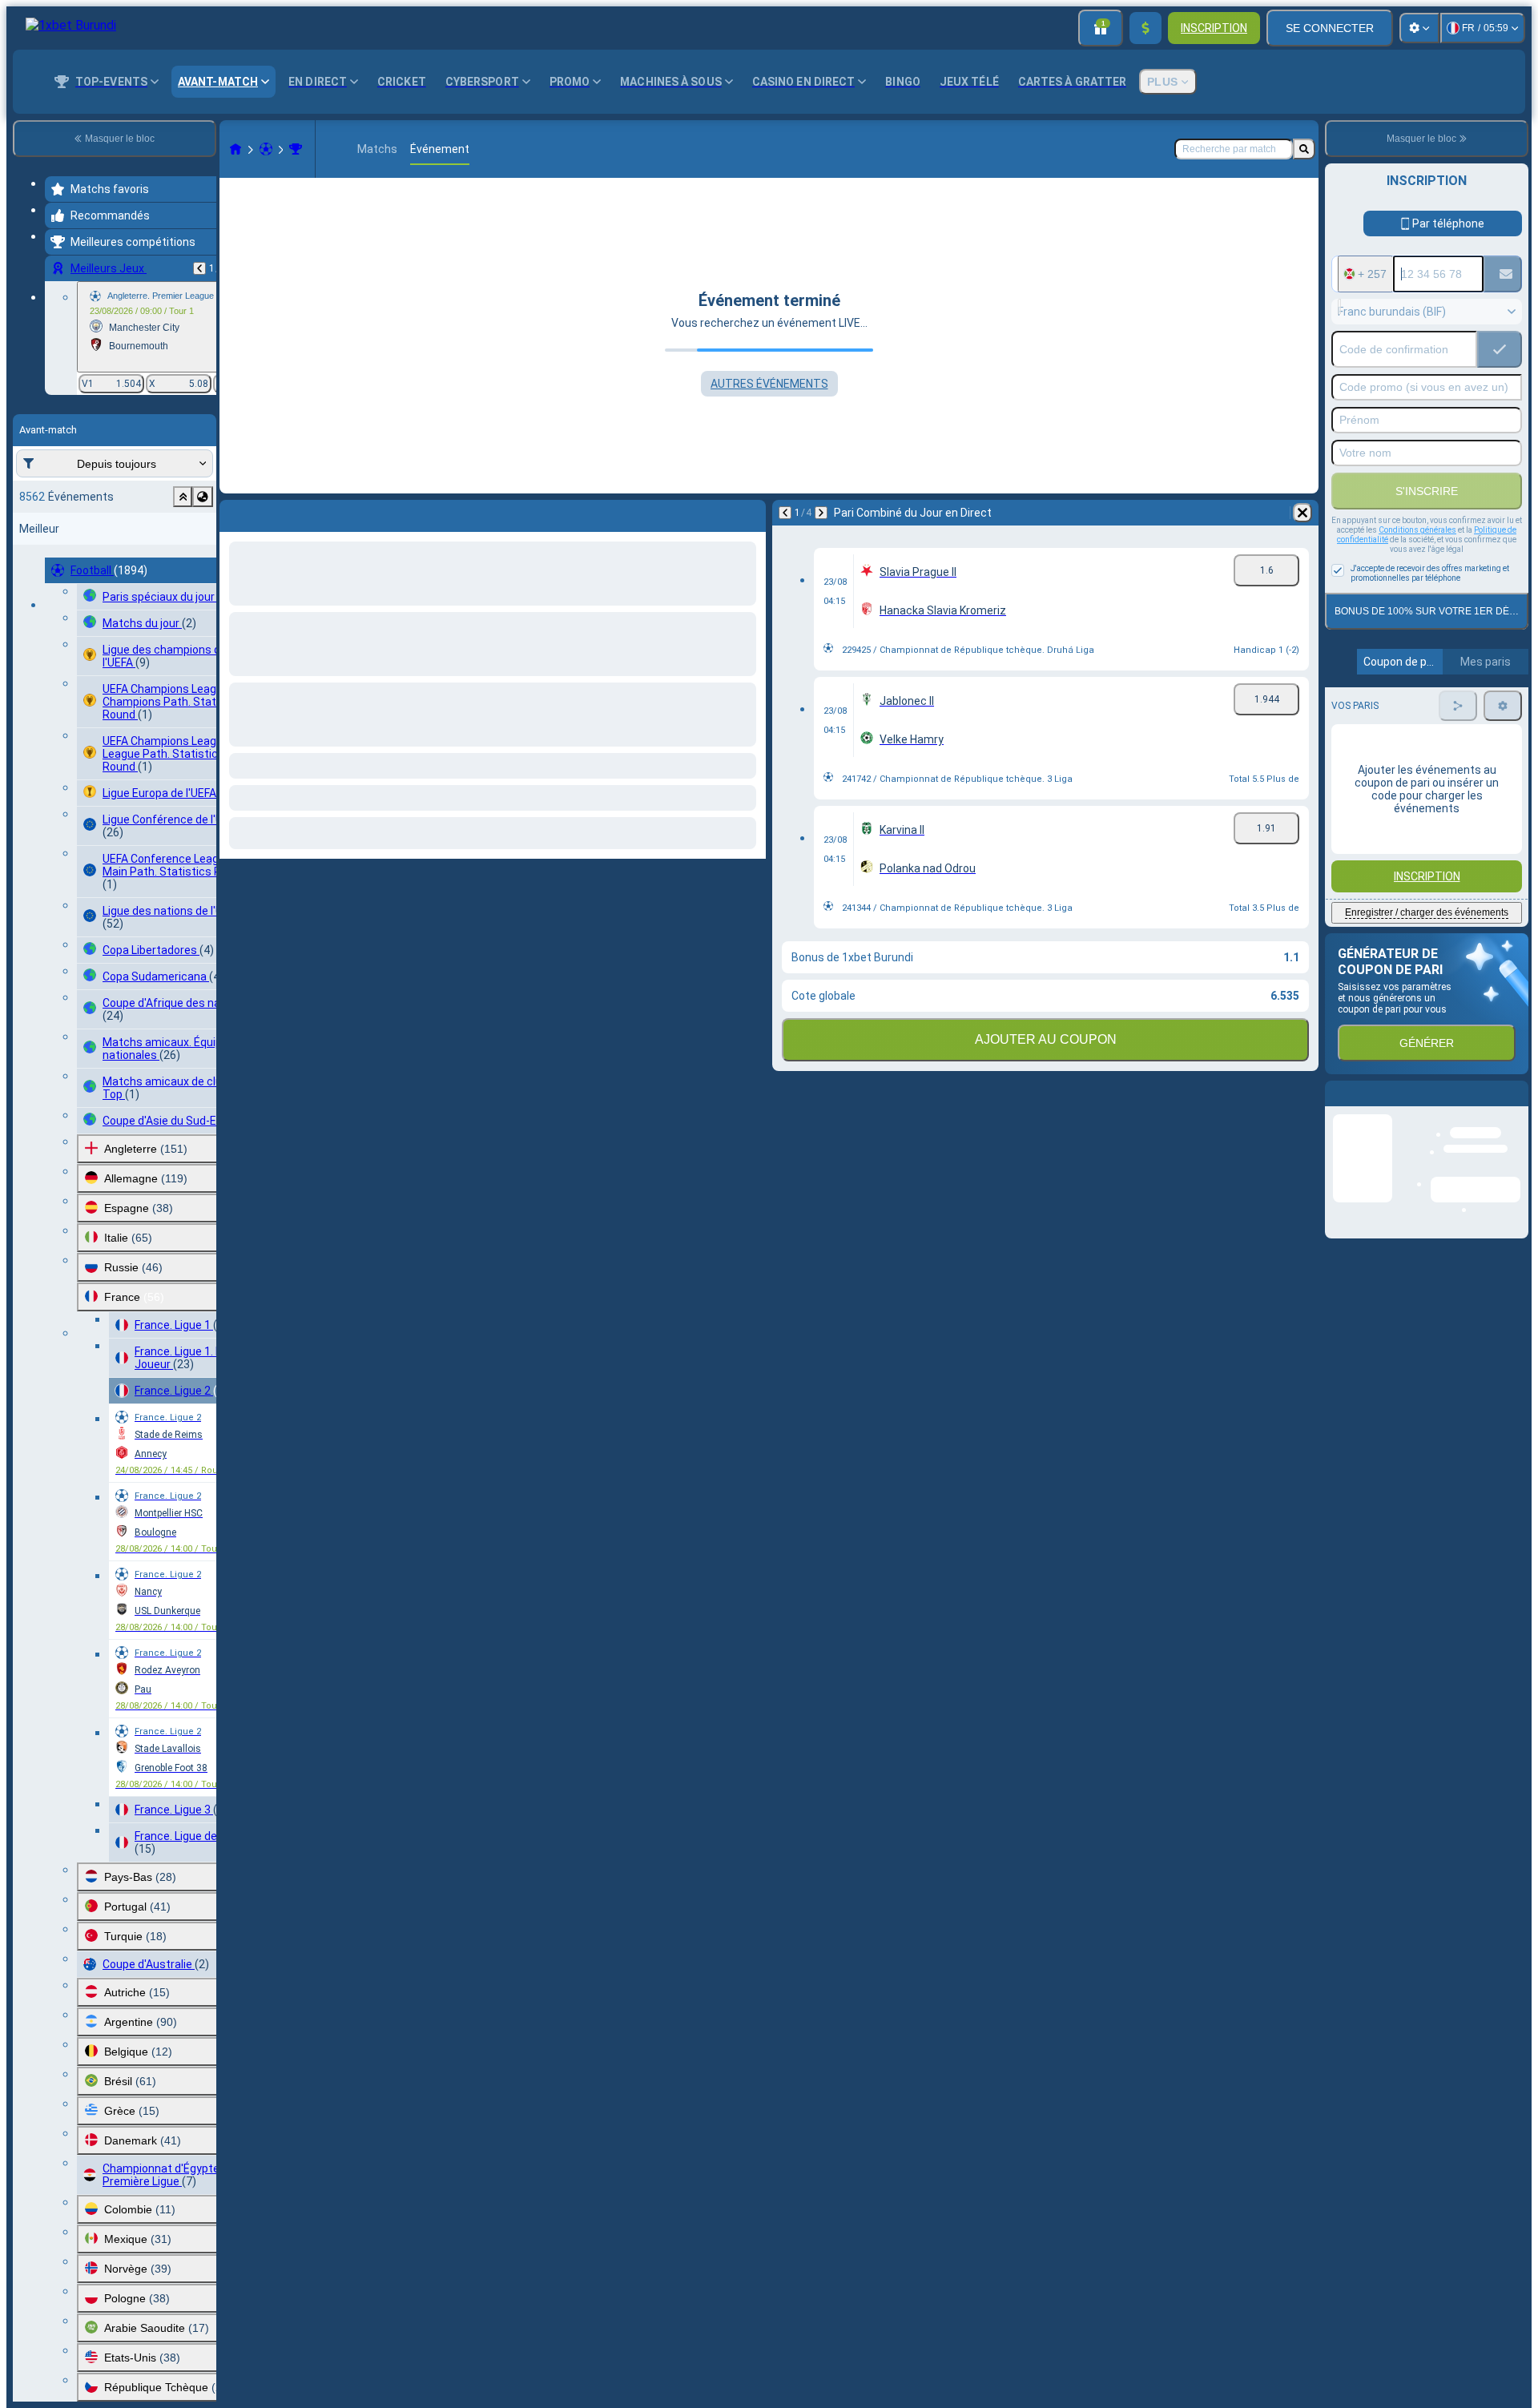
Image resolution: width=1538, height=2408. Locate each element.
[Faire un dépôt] (1145, 28)
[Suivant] (274, 513)
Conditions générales (1417, 530)
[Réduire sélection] (183, 497)
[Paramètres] (1419, 28)
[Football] (266, 149)
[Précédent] (199, 268)
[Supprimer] (750, 513)
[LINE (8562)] (236, 149)
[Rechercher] (1304, 149)
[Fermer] (1516, 1106)
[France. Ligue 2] (296, 149)
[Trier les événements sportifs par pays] (203, 497)
